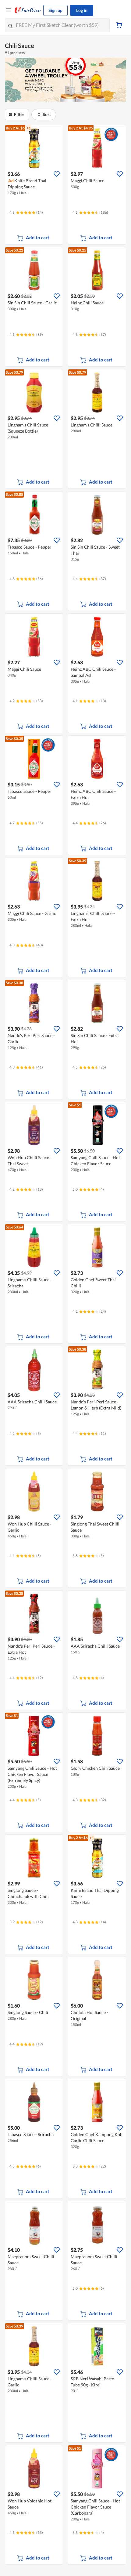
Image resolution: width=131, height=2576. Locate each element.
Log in (82, 10)
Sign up (55, 10)
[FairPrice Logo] (28, 10)
